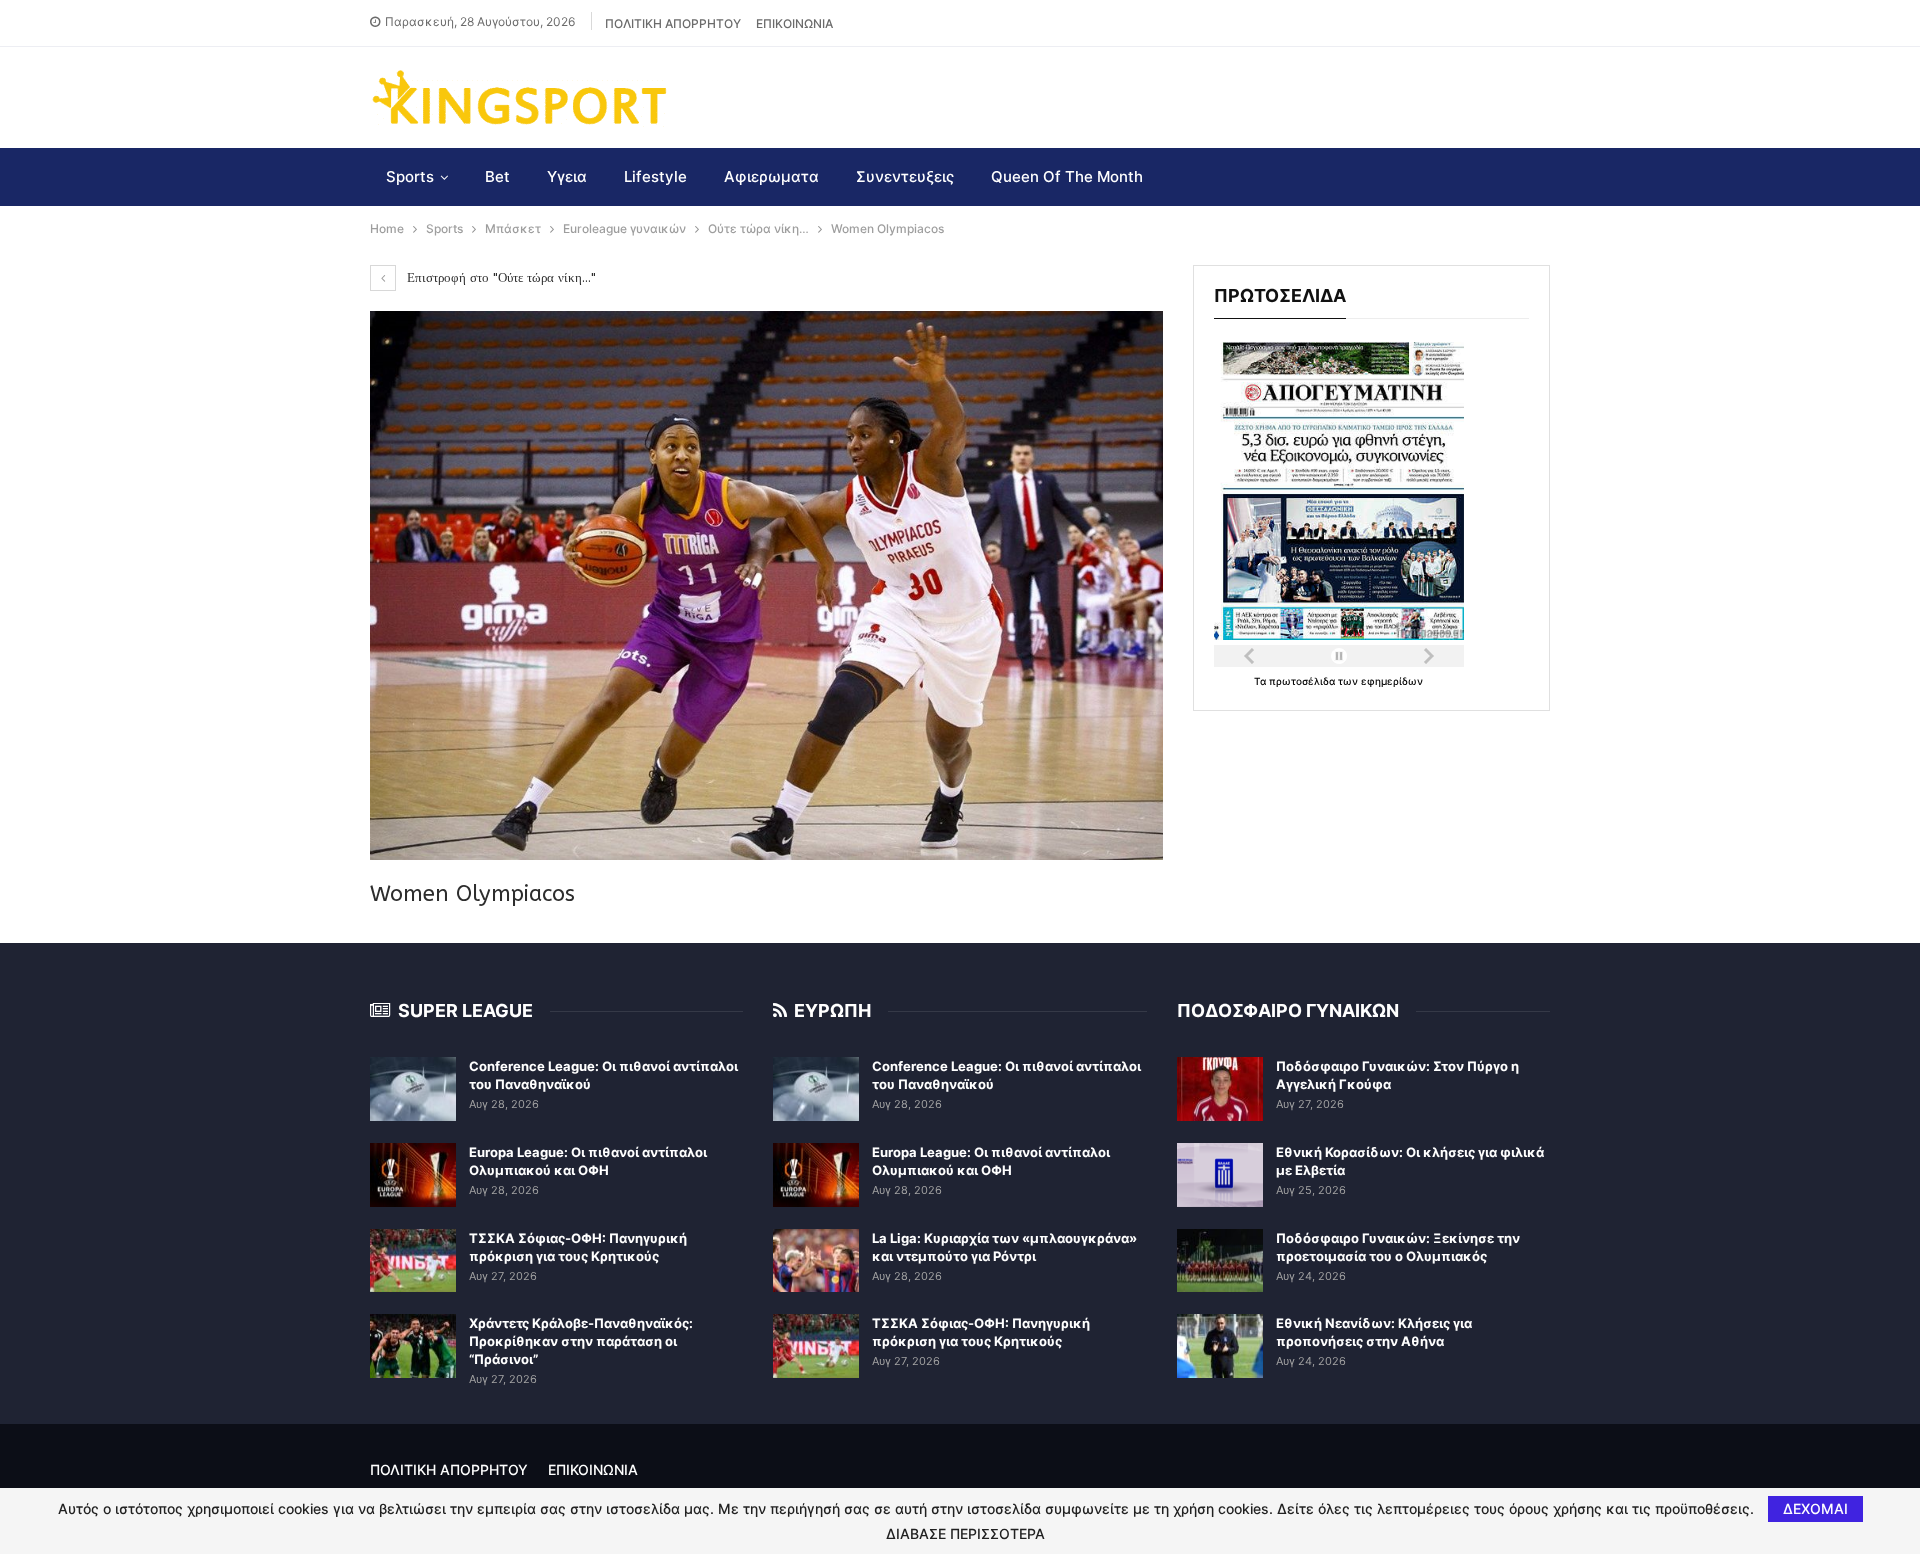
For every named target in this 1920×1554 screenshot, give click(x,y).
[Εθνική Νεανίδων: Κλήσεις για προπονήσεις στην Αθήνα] (1220, 1346)
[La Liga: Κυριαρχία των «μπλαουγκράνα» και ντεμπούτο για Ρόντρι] (816, 1261)
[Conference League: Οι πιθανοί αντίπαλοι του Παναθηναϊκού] (413, 1089)
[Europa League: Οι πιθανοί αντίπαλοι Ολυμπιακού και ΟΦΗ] (413, 1175)
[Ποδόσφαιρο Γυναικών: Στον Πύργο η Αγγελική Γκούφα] (1220, 1089)
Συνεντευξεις (905, 176)
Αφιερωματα (771, 176)
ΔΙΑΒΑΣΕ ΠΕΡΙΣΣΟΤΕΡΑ (965, 1534)
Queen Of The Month (1067, 176)
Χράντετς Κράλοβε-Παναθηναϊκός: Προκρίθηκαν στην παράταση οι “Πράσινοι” (581, 1341)
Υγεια (567, 176)
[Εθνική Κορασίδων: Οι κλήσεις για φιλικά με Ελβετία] (1220, 1175)
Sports (410, 176)
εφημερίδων (1392, 681)
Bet (497, 176)
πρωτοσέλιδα (1303, 681)
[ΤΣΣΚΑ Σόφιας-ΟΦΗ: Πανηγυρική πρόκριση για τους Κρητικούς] (413, 1261)
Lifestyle (655, 176)
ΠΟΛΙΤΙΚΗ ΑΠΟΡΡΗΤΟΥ (673, 23)
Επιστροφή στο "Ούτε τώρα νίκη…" (499, 277)
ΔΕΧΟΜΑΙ (1815, 1508)
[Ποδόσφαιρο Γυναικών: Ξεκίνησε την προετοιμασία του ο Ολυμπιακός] (1220, 1261)
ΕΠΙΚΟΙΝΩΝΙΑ (794, 23)
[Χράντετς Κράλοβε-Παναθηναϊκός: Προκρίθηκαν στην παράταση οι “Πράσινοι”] (413, 1346)
